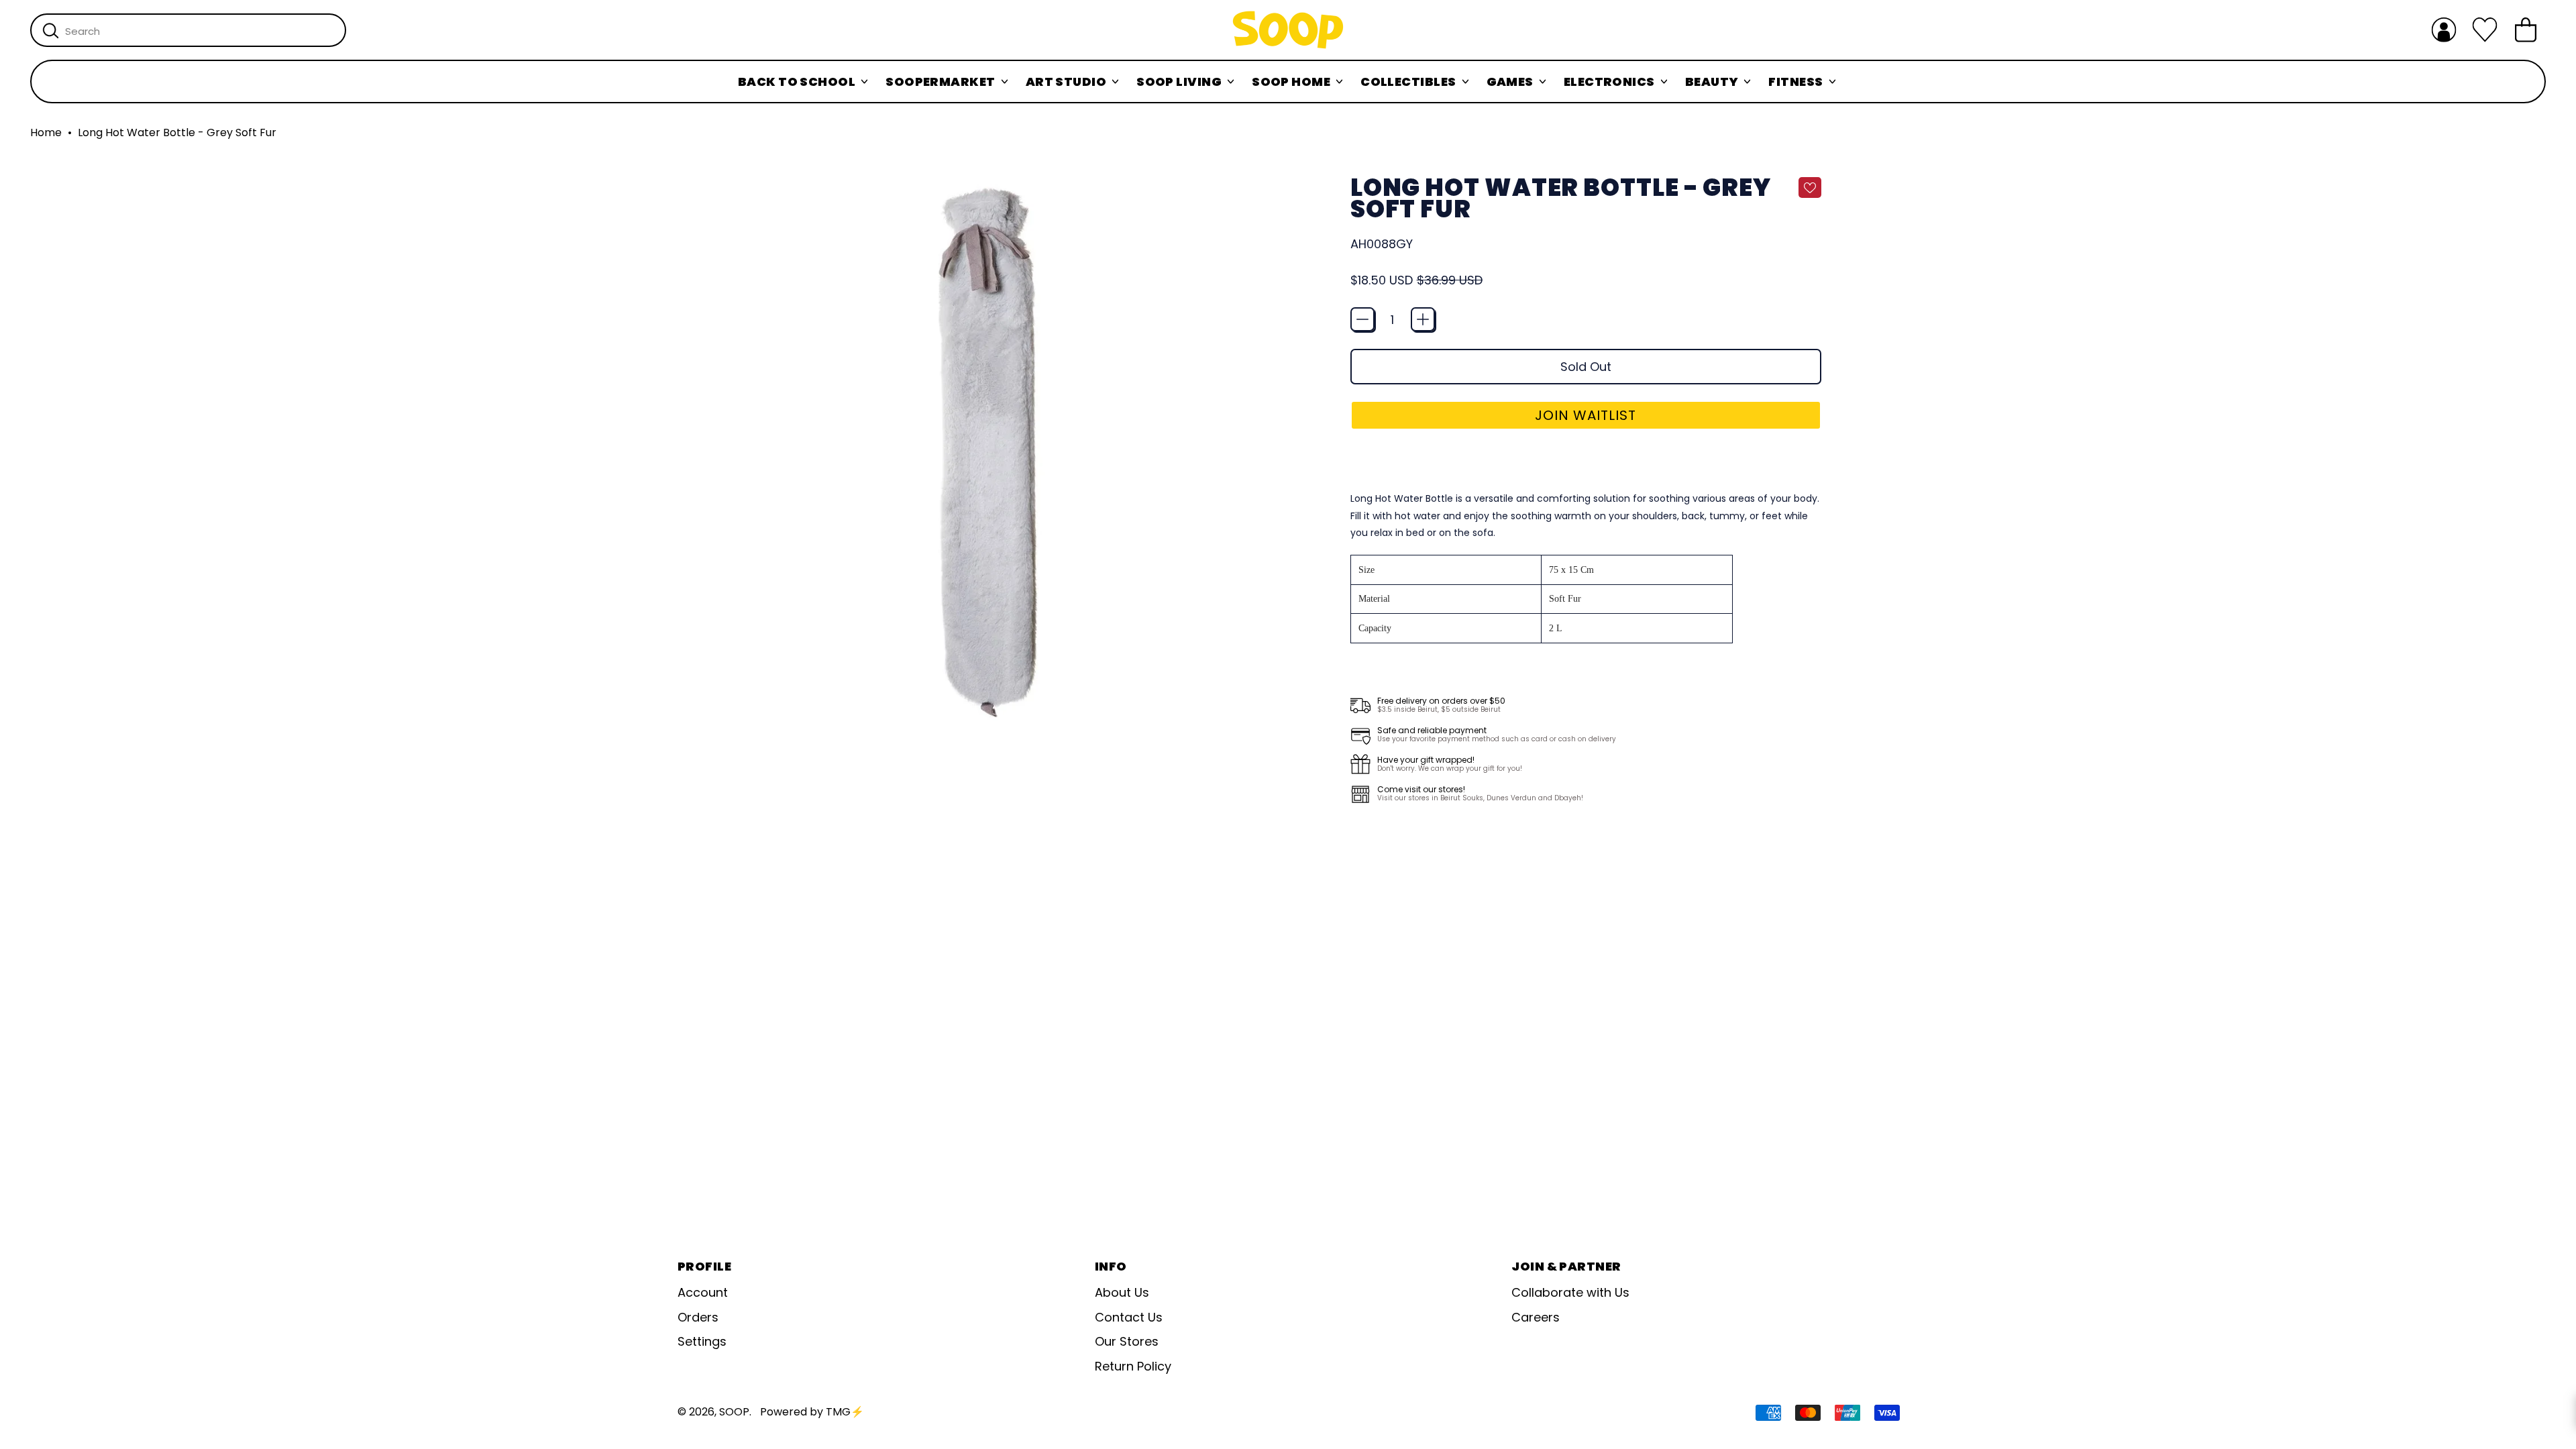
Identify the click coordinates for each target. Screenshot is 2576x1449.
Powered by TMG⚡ (812, 1412)
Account (703, 1292)
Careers (1536, 1317)
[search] (51, 31)
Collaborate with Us (1570, 1292)
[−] (1362, 319)
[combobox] (188, 30)
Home (46, 133)
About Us (1122, 1292)
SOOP (734, 1412)
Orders (698, 1317)
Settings (702, 1341)
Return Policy (1133, 1366)
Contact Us (1129, 1317)
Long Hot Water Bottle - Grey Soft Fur (177, 133)
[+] (1423, 319)
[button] (1586, 415)
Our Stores (1127, 1341)
